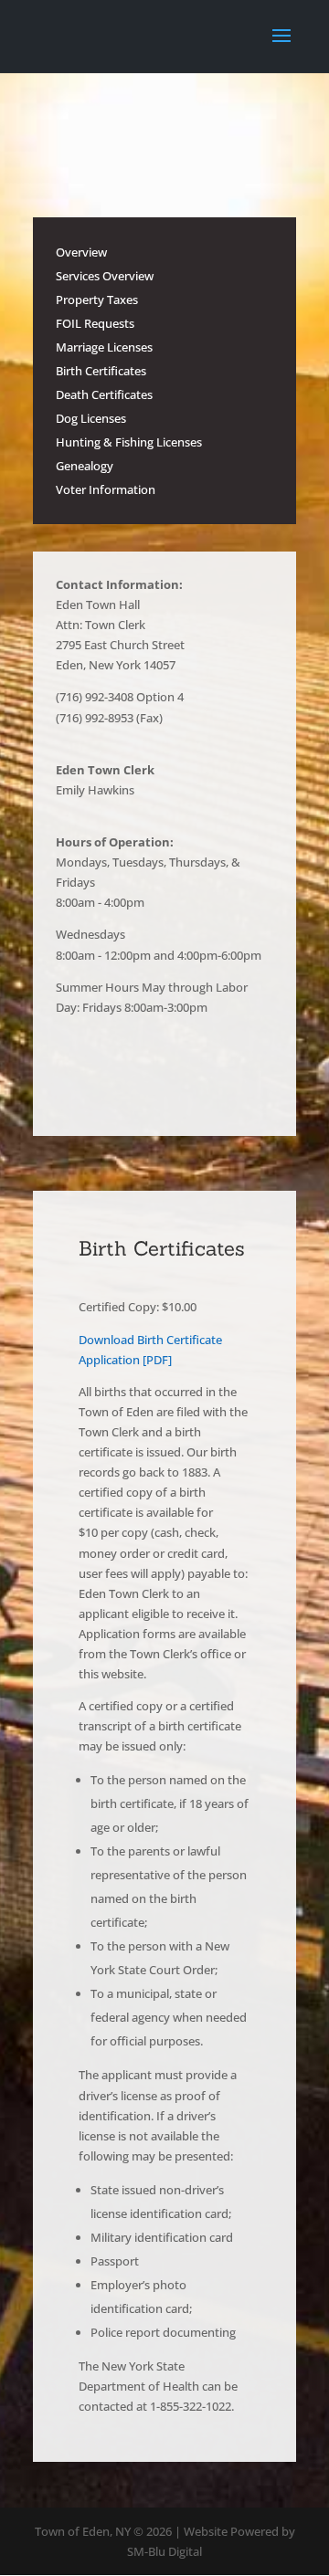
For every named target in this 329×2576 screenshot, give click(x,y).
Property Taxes (97, 300)
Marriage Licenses (104, 347)
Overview (81, 252)
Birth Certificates (101, 371)
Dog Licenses (91, 418)
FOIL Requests (95, 323)
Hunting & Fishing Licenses (129, 442)
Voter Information (106, 489)
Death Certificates (104, 394)
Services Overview (105, 276)
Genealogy (85, 466)
